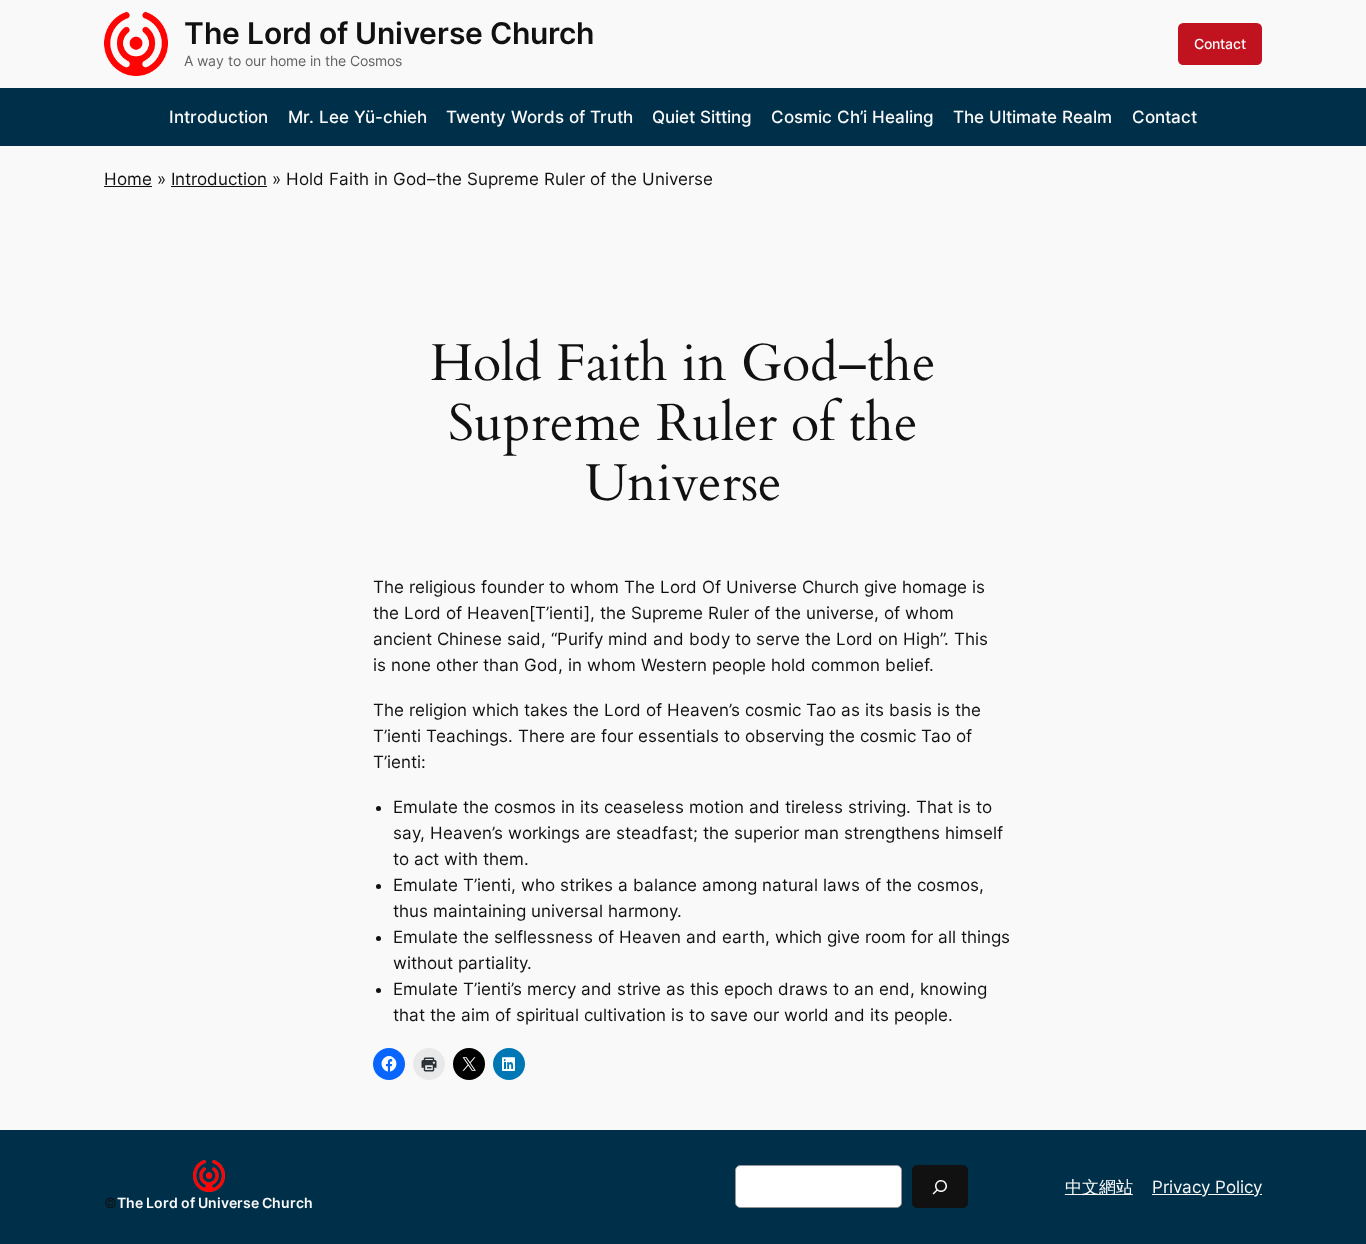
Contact (1220, 43)
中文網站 (1099, 1187)
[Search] (940, 1186)
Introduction (219, 179)
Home (128, 179)
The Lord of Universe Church (389, 33)
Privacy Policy (1207, 1187)
